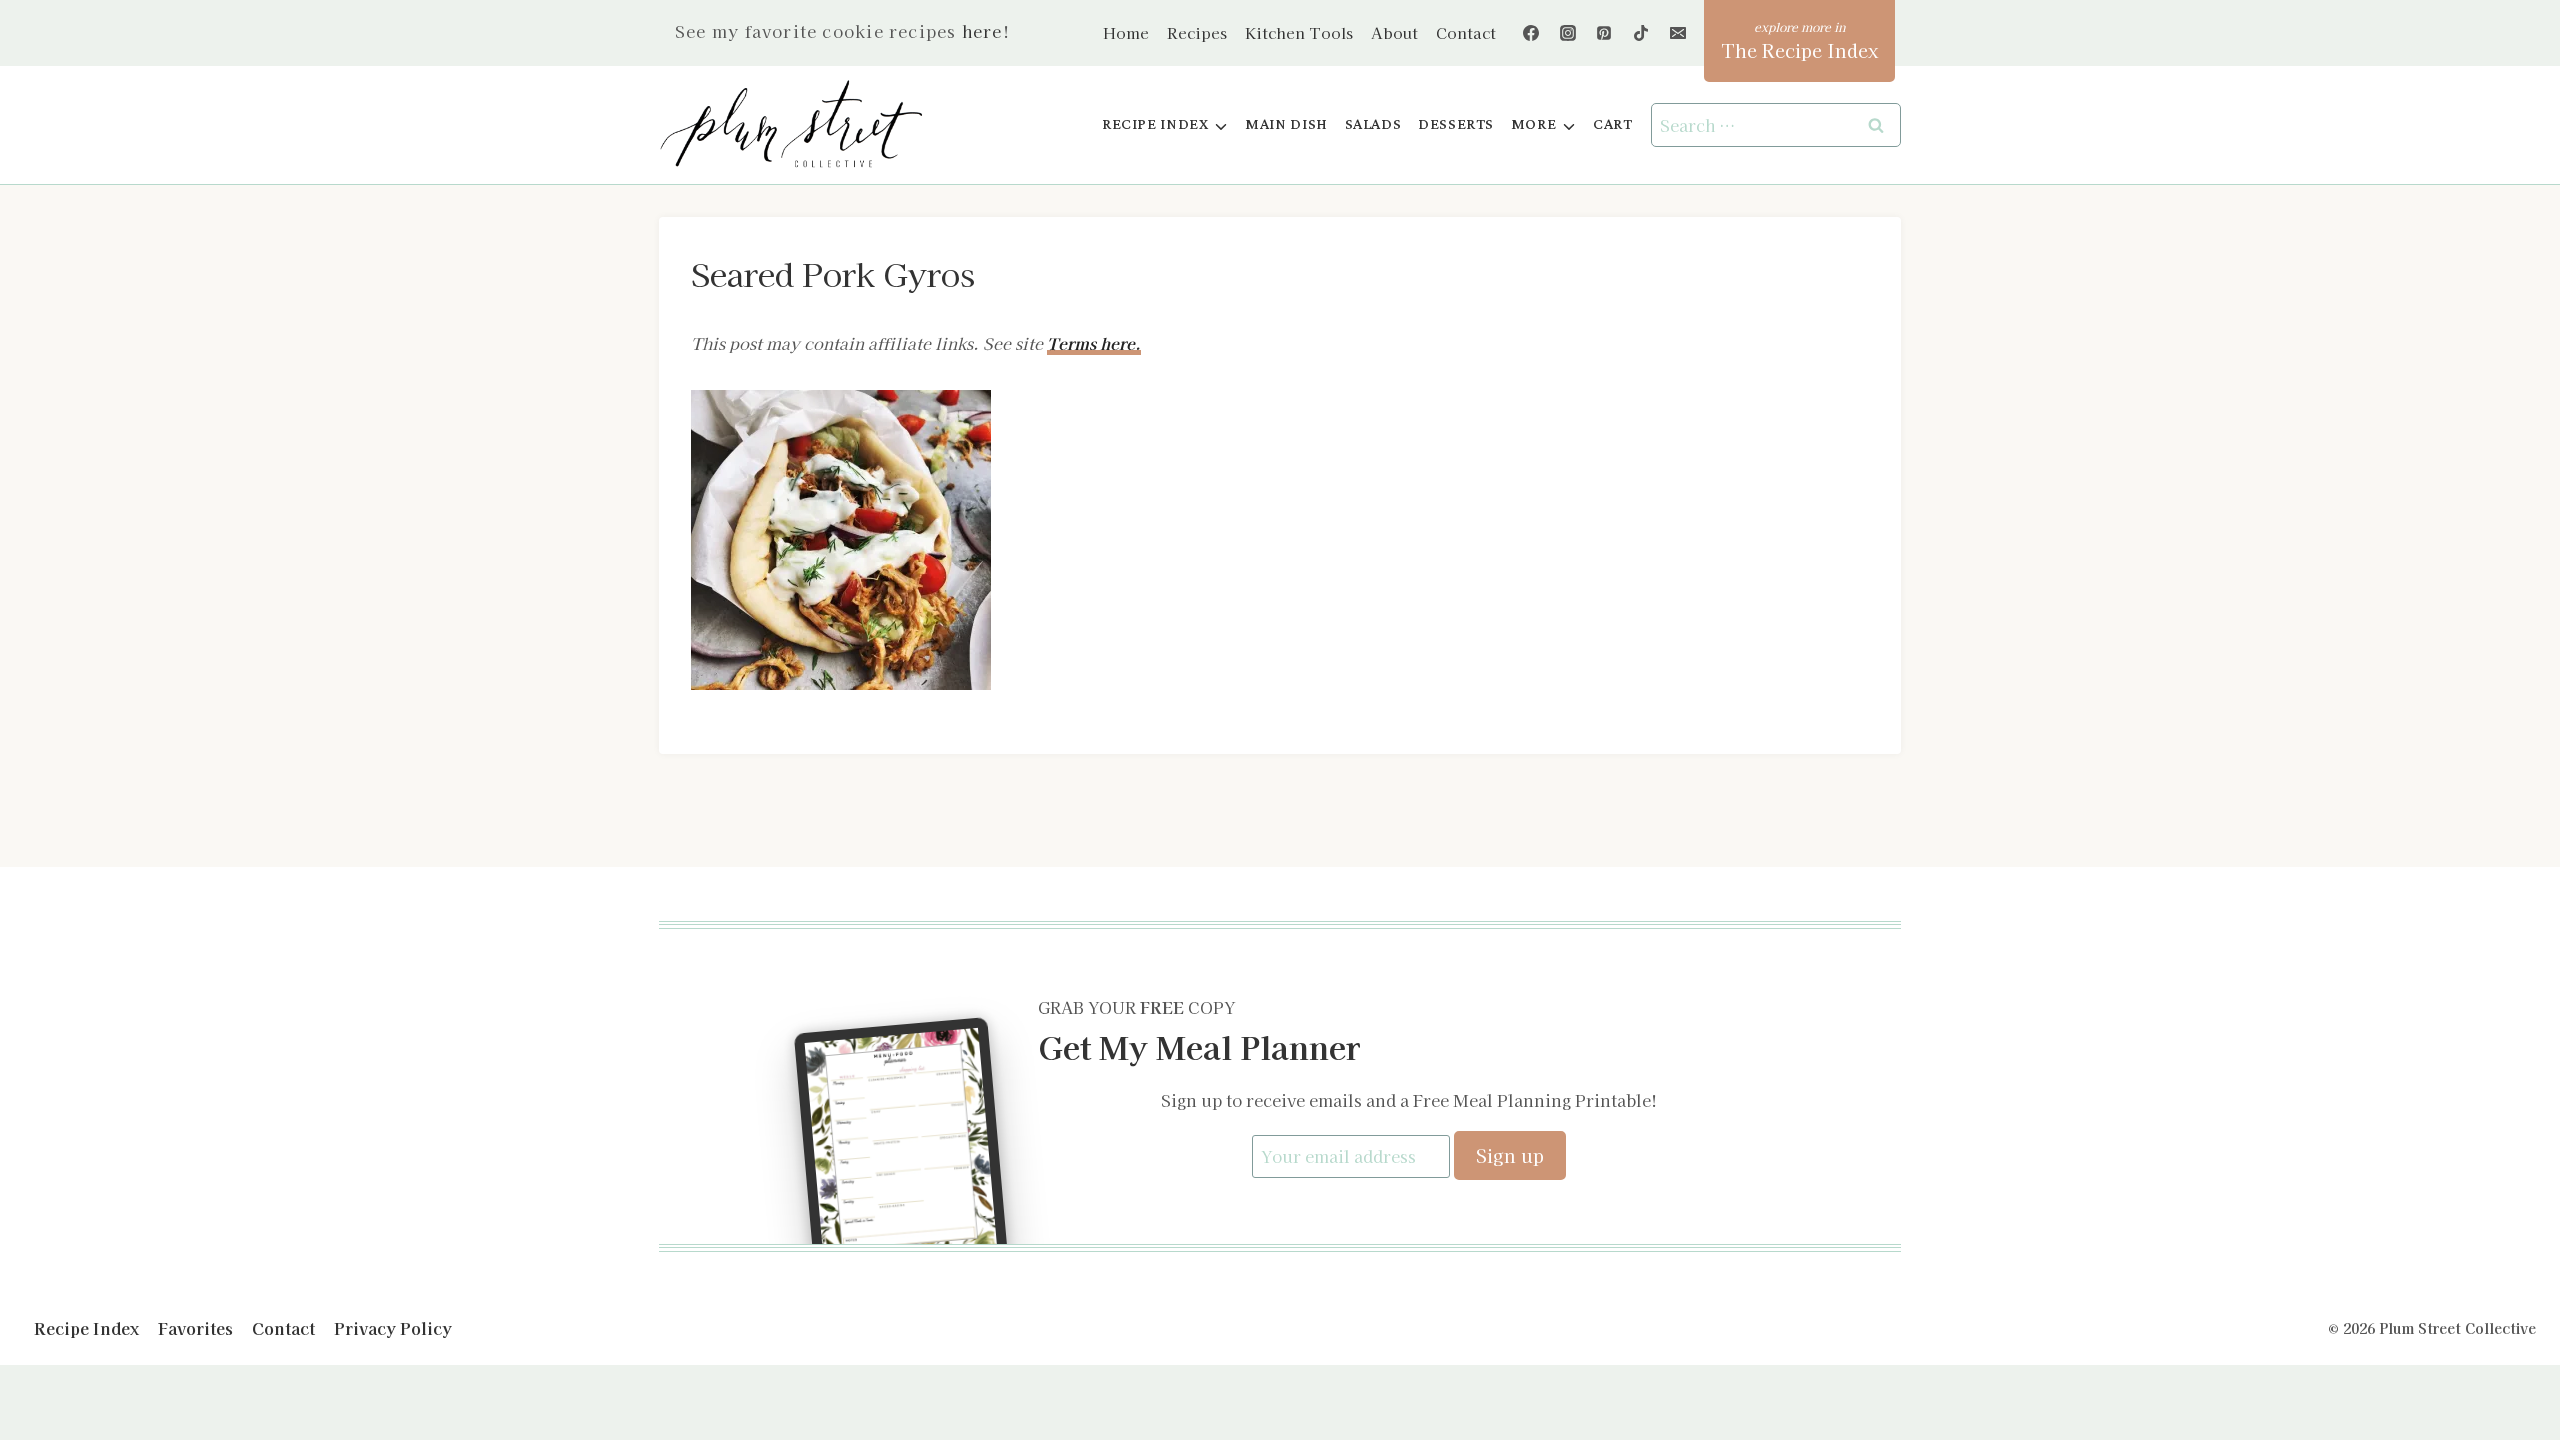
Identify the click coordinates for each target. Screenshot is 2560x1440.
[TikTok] (1641, 33)
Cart (1612, 124)
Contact (1466, 32)
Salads (1373, 124)
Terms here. (1094, 343)
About (1394, 32)
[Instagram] (1568, 33)
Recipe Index (86, 1328)
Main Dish (1286, 124)
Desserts (1456, 124)
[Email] (1678, 33)
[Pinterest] (1604, 33)
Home (1126, 32)
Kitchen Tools (1299, 32)
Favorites (195, 1328)
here (982, 31)
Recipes (1197, 32)
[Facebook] (1531, 33)
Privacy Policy (393, 1328)
